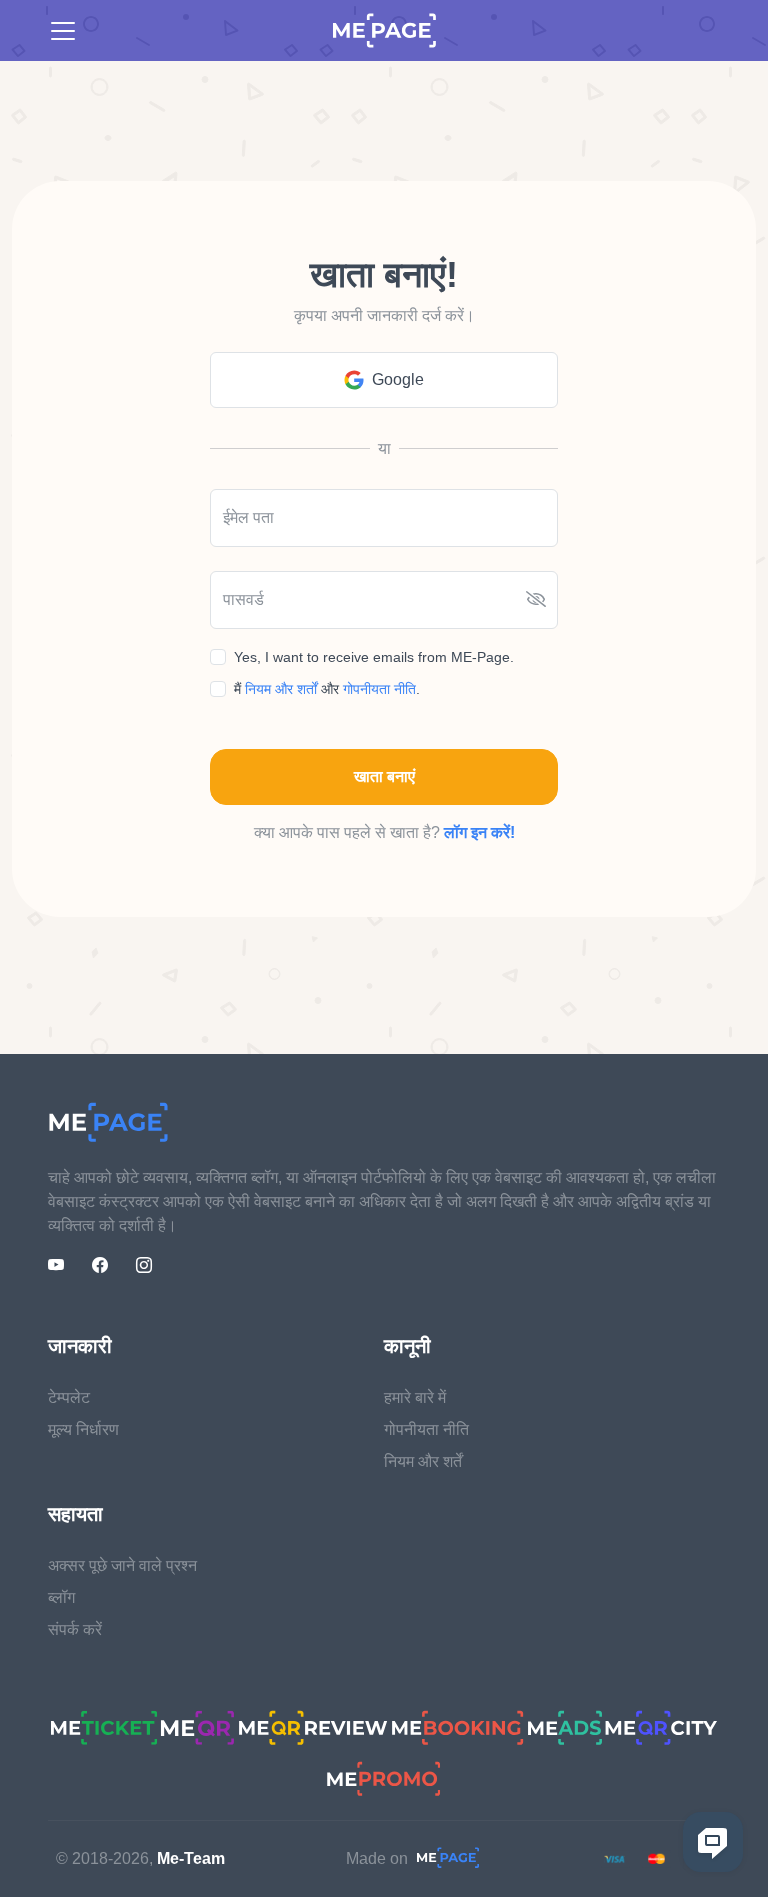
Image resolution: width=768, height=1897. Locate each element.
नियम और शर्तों (283, 689)
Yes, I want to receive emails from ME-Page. (374, 657)
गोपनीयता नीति (379, 689)
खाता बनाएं (384, 776)
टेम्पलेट (69, 1397)
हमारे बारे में (415, 1397)
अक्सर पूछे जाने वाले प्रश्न (122, 1565)
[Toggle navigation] (63, 31)
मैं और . (327, 689)
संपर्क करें (75, 1629)
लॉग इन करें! (479, 832)
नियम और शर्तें (423, 1461)
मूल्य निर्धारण (83, 1429)
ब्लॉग (61, 1597)
